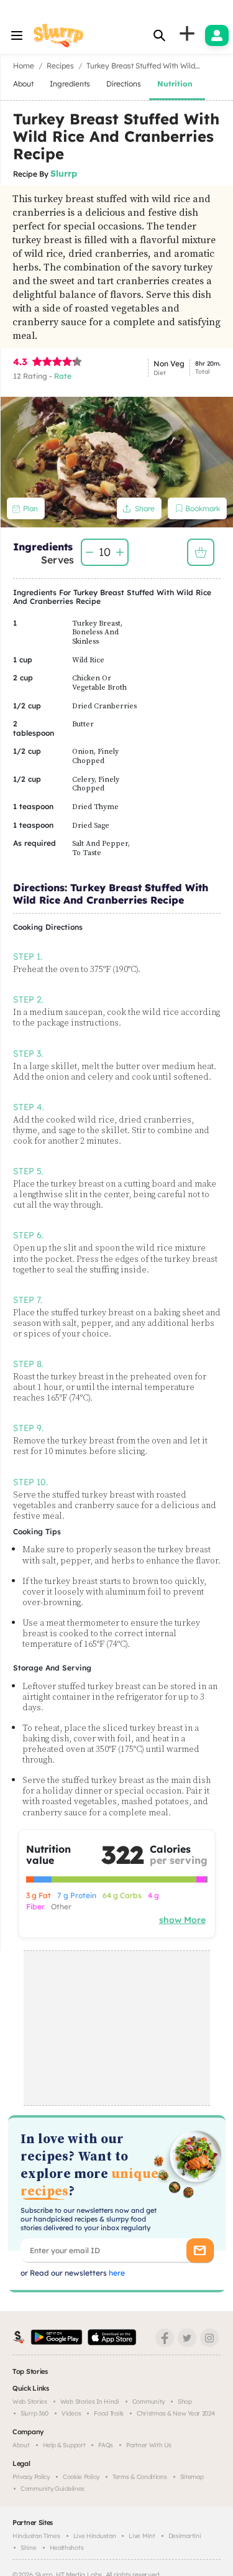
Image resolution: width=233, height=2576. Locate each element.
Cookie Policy (81, 2477)
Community (148, 2402)
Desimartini (185, 2536)
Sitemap (192, 2477)
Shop (185, 2402)
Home (24, 66)
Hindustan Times (36, 2536)
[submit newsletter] (200, 2250)
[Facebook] (165, 2338)
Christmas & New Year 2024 (176, 2413)
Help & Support (64, 2445)
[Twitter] (187, 2338)
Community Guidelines (53, 2489)
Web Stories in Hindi (90, 2402)
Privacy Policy (31, 2477)
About (21, 2445)
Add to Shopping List (201, 552)
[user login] (217, 35)
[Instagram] (209, 2338)
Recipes (60, 66)
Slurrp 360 (34, 2413)
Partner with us (149, 2445)
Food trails (109, 2413)
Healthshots (67, 2548)
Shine (29, 2548)
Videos (71, 2413)
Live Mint (142, 2536)
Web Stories (30, 2402)
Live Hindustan (95, 2536)
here (116, 2273)
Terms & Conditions (140, 2477)
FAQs (106, 2445)
